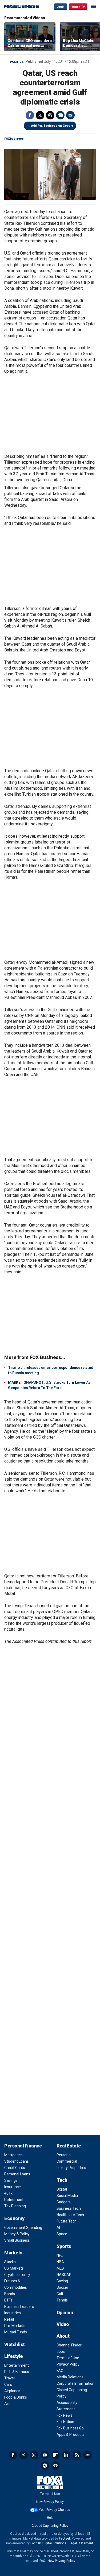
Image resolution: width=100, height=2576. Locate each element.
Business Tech (69, 2208)
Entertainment (17, 2365)
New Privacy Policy (50, 2502)
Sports (64, 2246)
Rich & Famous (17, 2372)
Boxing (62, 2281)
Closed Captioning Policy (50, 2526)
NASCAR (64, 2275)
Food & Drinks (16, 2397)
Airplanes (12, 2391)
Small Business (17, 2240)
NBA (60, 2262)
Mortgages (13, 2155)
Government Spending (23, 2228)
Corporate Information (75, 2383)
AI (58, 2228)
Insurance (13, 2187)
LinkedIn (66, 2455)
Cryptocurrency (17, 2275)
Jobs (61, 2351)
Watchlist (15, 2344)
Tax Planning (15, 2206)
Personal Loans (17, 2174)
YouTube (45, 2455)
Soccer (62, 2287)
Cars (8, 2384)
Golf (60, 2294)
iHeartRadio (55, 2466)
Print (60, 115)
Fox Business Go (70, 2428)
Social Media (67, 2196)
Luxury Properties (71, 2168)
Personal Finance (23, 2146)
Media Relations (70, 2377)
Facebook (30, 115)
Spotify (45, 2466)
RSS (77, 2455)
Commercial (67, 2161)
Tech (62, 2180)
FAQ (60, 2371)
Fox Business (22, 7)
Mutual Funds (16, 2332)
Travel (9, 2378)
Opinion (65, 2313)
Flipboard (55, 2455)
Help (50, 2518)
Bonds (10, 2294)
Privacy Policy (68, 2364)
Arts (8, 2404)
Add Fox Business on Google (52, 126)
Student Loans (17, 2161)
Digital (62, 2189)
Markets (13, 2253)
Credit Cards (15, 2168)
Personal (64, 2155)
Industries (13, 2313)
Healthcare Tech (70, 2215)
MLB (60, 2268)
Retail (9, 2319)
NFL (60, 2255)
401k (8, 2193)
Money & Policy (17, 2234)
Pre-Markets (15, 2326)
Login (61, 7)
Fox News (65, 2415)
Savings (11, 2180)
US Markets (14, 2268)
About (63, 2336)
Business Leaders (19, 2307)
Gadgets (64, 2202)
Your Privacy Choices (55, 2510)
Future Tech (67, 2221)
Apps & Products (71, 2434)
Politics (17, 62)
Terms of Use (68, 2358)
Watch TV (78, 7)
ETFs (8, 2300)
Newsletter (87, 2455)
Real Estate (69, 2146)
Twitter (40, 115)
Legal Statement (81, 2543)
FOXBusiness (14, 139)
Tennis (62, 2300)
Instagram (34, 2455)
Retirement (14, 2200)
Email (70, 115)
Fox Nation (65, 2422)
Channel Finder (69, 2345)
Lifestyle (13, 2356)
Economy (14, 2218)
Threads (50, 115)
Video (63, 2324)
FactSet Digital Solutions (48, 2543)
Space (62, 2234)
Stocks (10, 2262)
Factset (65, 2538)
